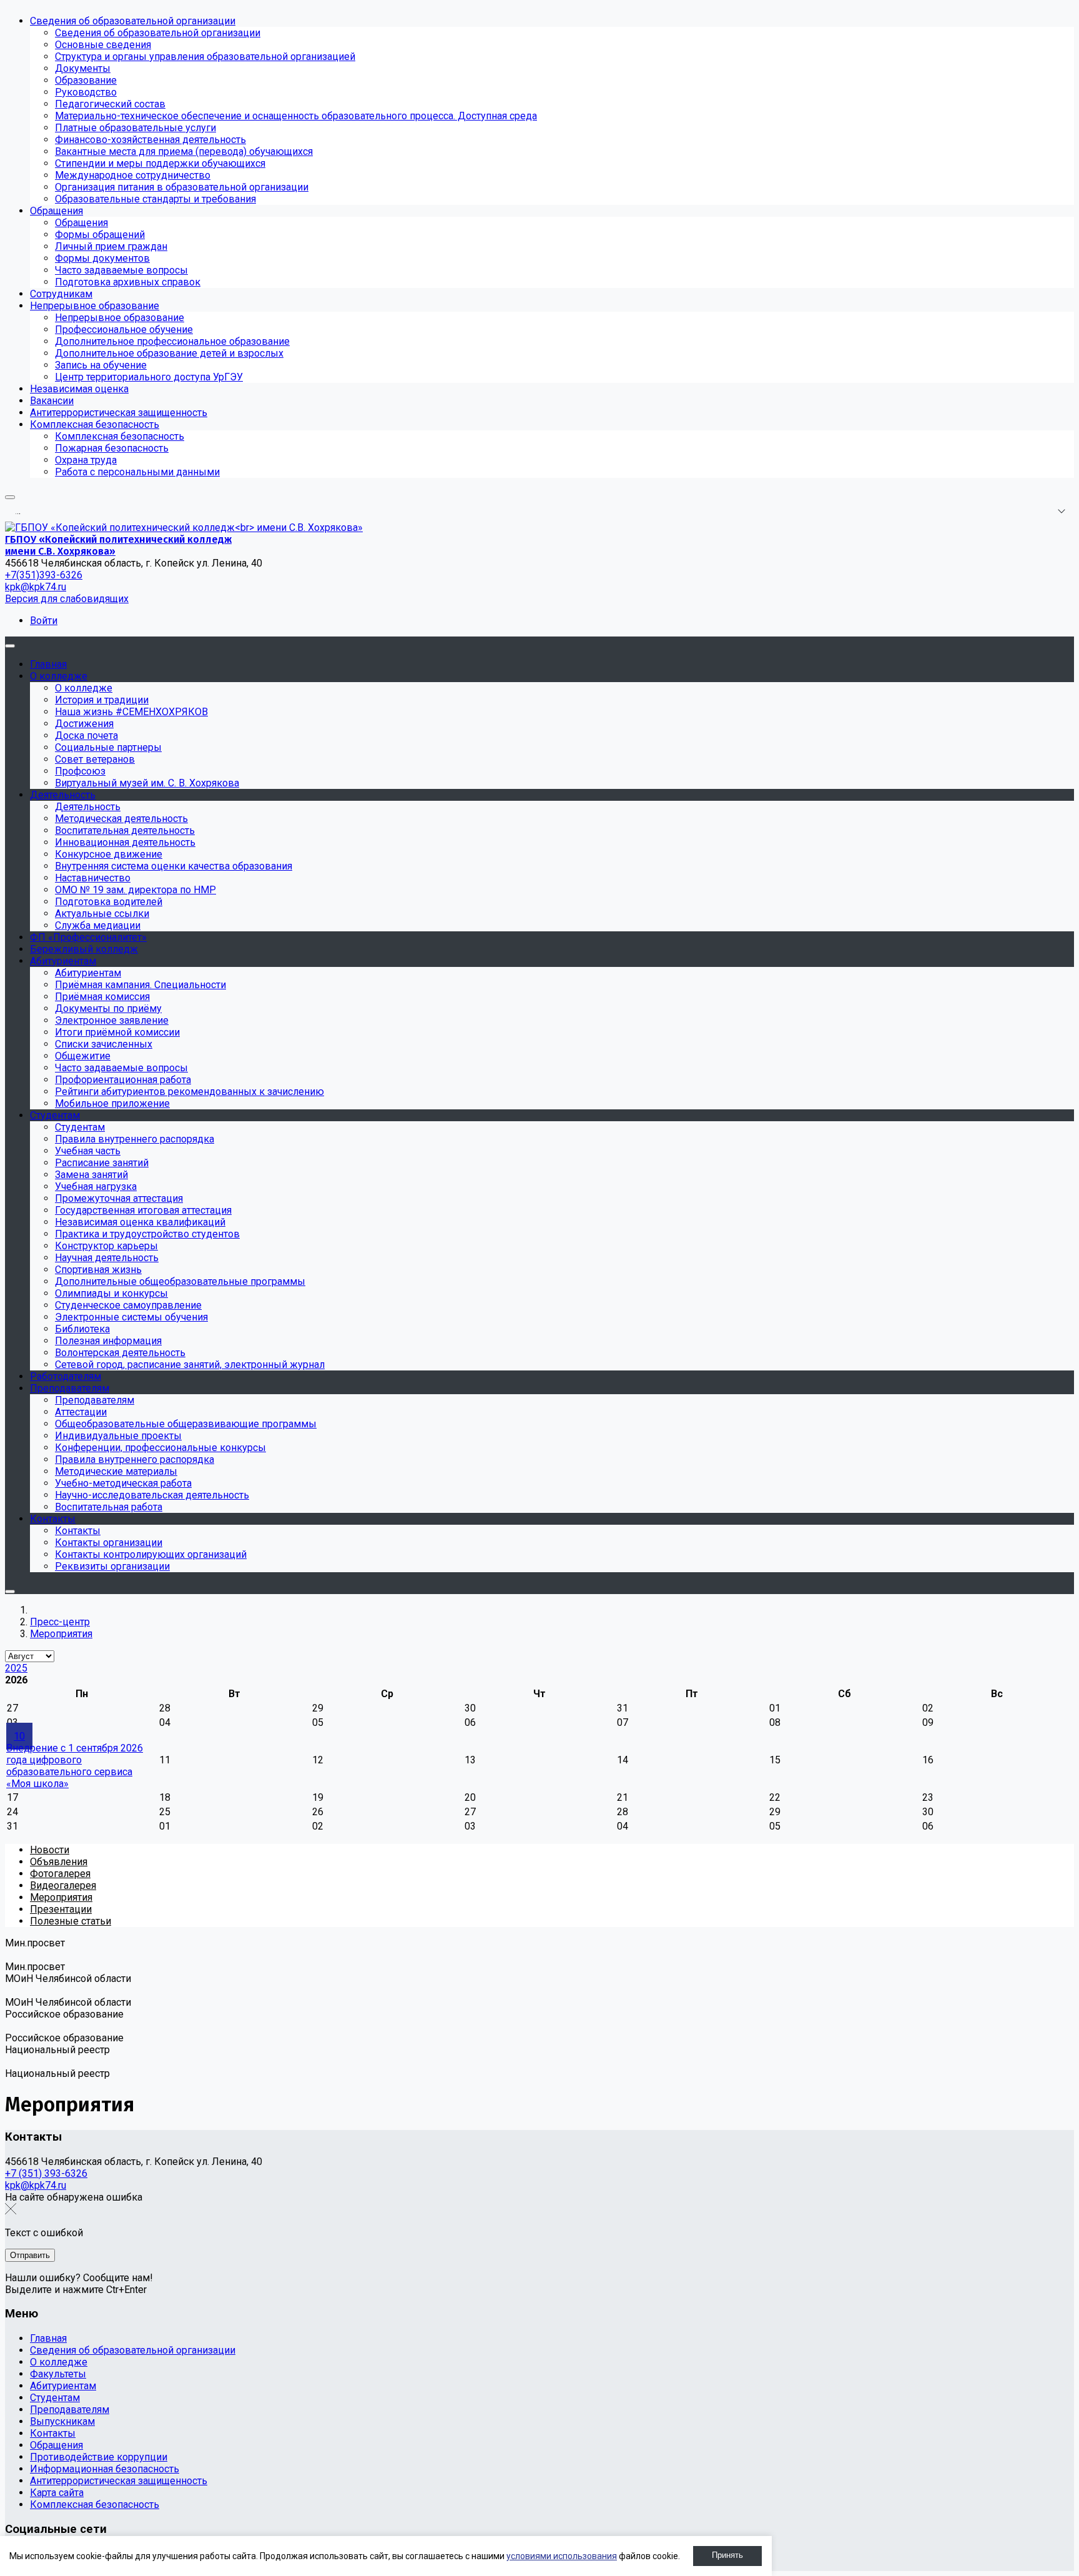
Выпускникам (62, 2421)
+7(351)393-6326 (44, 575)
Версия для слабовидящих (67, 599)
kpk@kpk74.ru (36, 587)
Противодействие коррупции (99, 2457)
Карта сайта (57, 2493)
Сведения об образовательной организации (133, 2350)
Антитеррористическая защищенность (119, 2481)
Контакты (53, 2433)
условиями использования (562, 2556)
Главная (48, 2338)
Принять (727, 2555)
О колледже (59, 2362)
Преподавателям (70, 2410)
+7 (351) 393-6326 (46, 2173)
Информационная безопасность (105, 2469)
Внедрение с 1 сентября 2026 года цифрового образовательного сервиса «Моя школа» (75, 1766)
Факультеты (58, 2374)
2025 (16, 1668)
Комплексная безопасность (95, 2504)
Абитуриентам (63, 2386)
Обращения (57, 2445)
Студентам (55, 2398)
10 (19, 1736)
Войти (44, 621)
